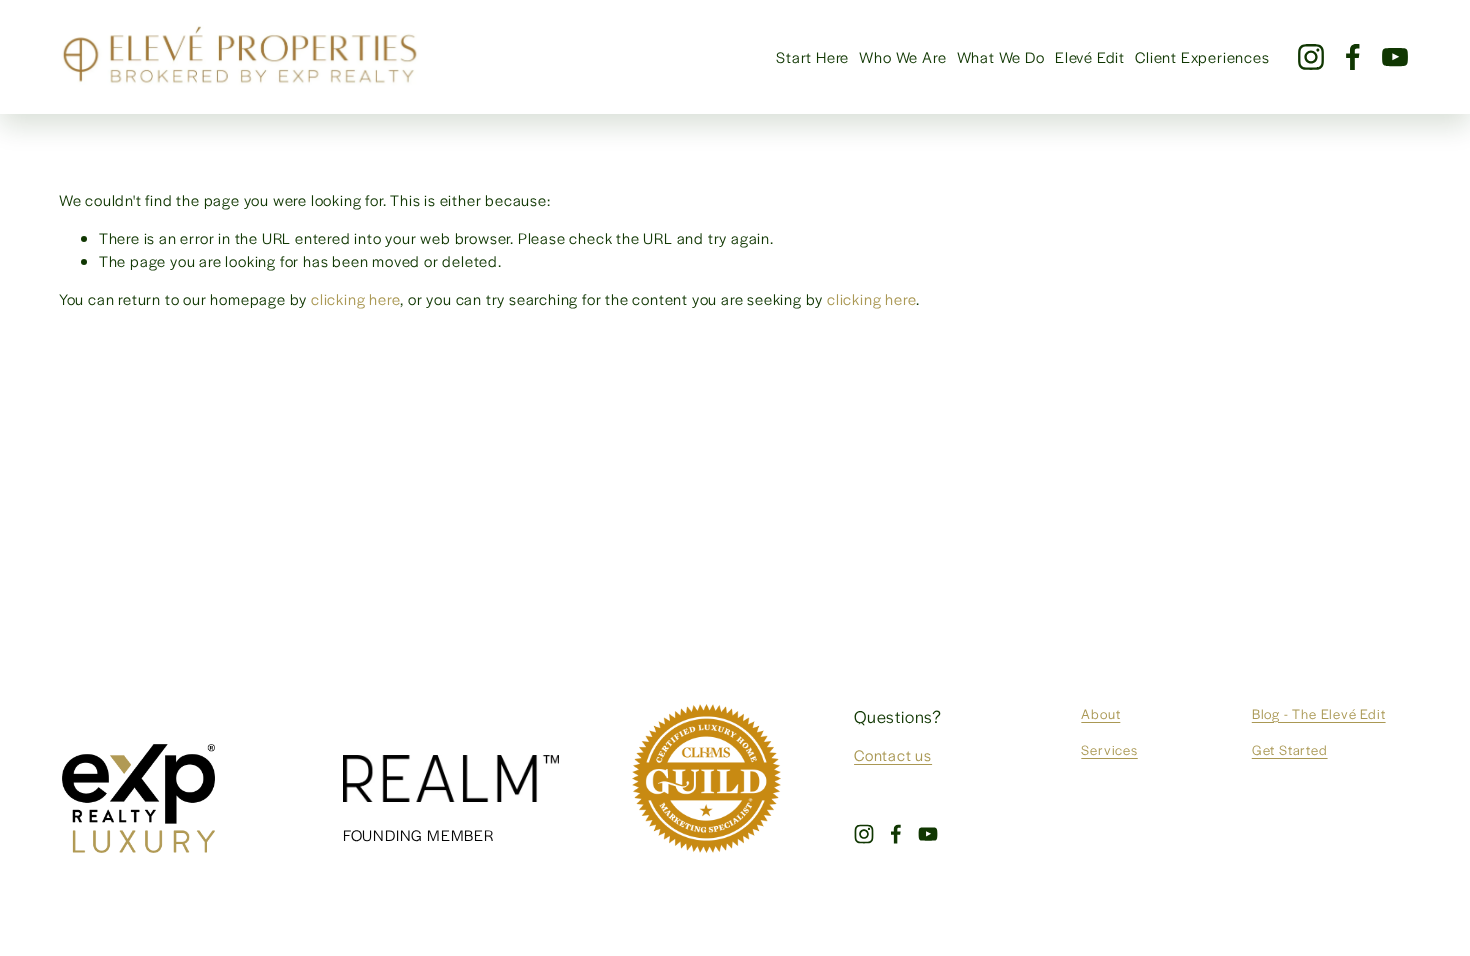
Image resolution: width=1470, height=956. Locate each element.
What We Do (1001, 56)
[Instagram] (1311, 57)
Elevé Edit (1090, 56)
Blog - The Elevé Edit (1319, 713)
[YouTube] (1395, 57)
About (1100, 713)
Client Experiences (1202, 56)
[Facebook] (1353, 57)
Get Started (1290, 749)
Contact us (893, 754)
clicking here (355, 298)
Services (1109, 749)
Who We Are (902, 56)
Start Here (812, 56)
